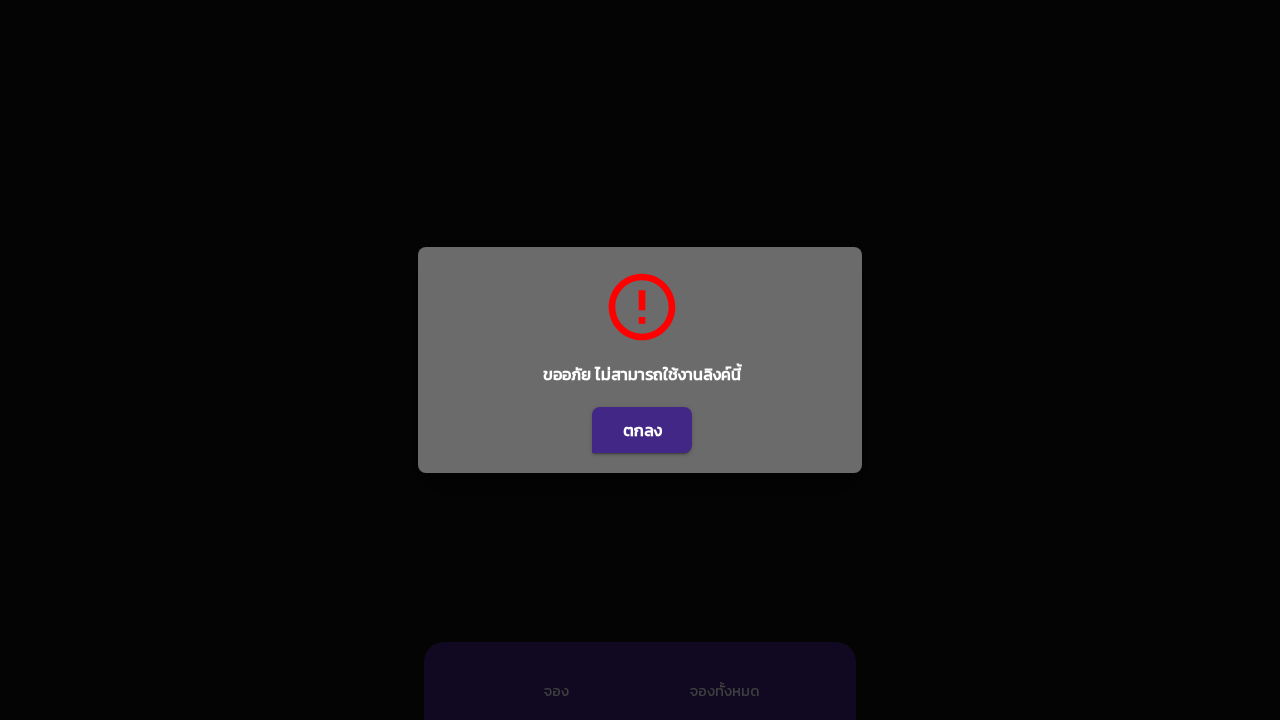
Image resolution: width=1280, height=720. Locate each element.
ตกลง (642, 430)
